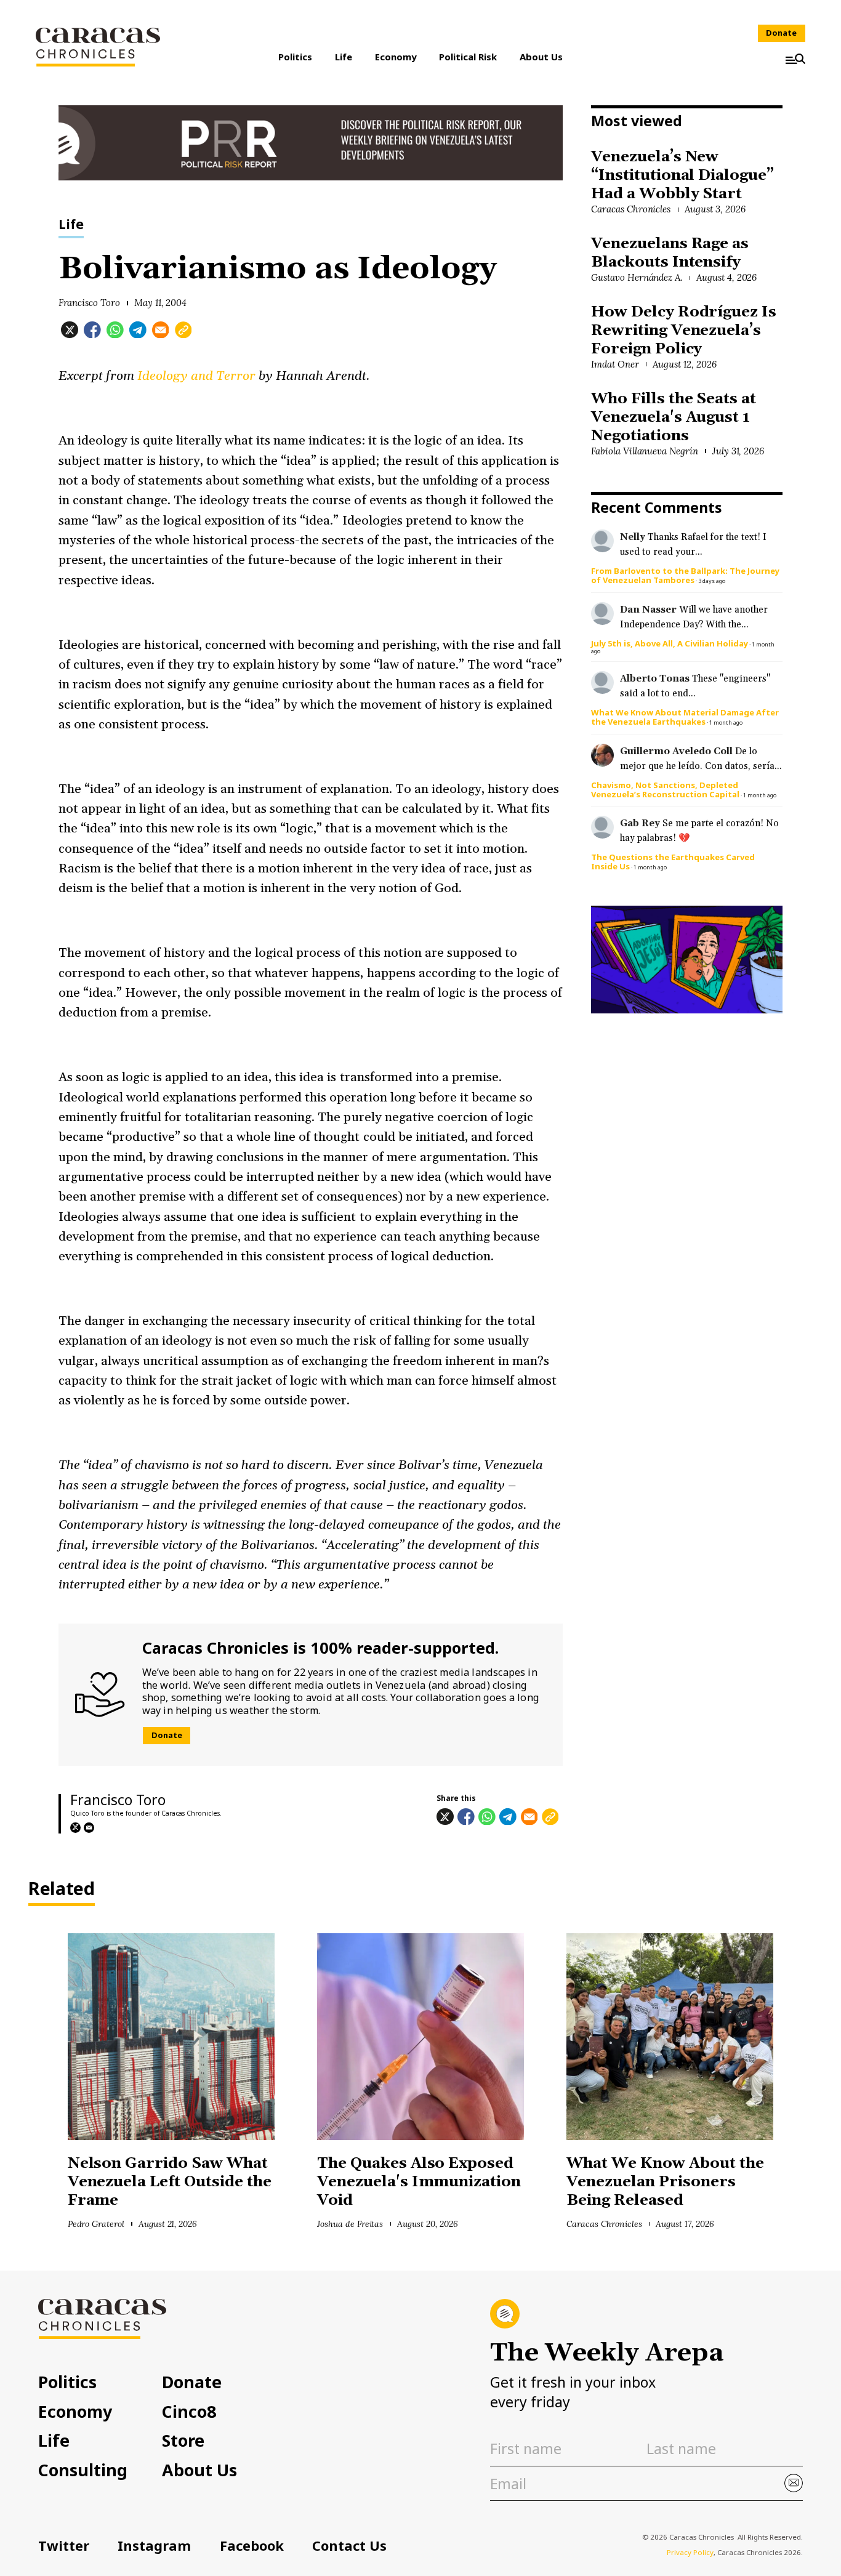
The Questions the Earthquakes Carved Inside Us (673, 862)
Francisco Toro (90, 303)
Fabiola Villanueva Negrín (645, 451)
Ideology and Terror (196, 376)
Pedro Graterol (96, 2224)
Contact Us (349, 2546)
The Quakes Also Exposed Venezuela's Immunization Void (419, 2182)
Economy (396, 57)
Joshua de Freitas (350, 2224)
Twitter (64, 2546)
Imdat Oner (615, 364)
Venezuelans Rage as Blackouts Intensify (670, 253)
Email (89, 1828)
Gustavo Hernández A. (637, 277)
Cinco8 (189, 2412)
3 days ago (712, 581)
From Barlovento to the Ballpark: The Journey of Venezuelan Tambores (685, 575)
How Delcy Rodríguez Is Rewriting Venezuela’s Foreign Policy (684, 331)
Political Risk (468, 57)
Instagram (154, 2546)
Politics (295, 57)
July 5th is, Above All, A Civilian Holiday (670, 643)
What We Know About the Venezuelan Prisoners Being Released (665, 2182)
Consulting (83, 2470)
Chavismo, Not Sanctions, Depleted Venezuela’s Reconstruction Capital (665, 790)
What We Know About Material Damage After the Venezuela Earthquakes (685, 717)
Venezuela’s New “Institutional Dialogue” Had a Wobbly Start (682, 175)
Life (344, 57)
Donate (781, 33)
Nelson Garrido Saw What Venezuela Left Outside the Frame (170, 2182)
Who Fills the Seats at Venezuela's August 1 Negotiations (674, 417)
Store (183, 2441)
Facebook (252, 2546)
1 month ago (726, 722)
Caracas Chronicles (631, 209)
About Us (541, 57)
